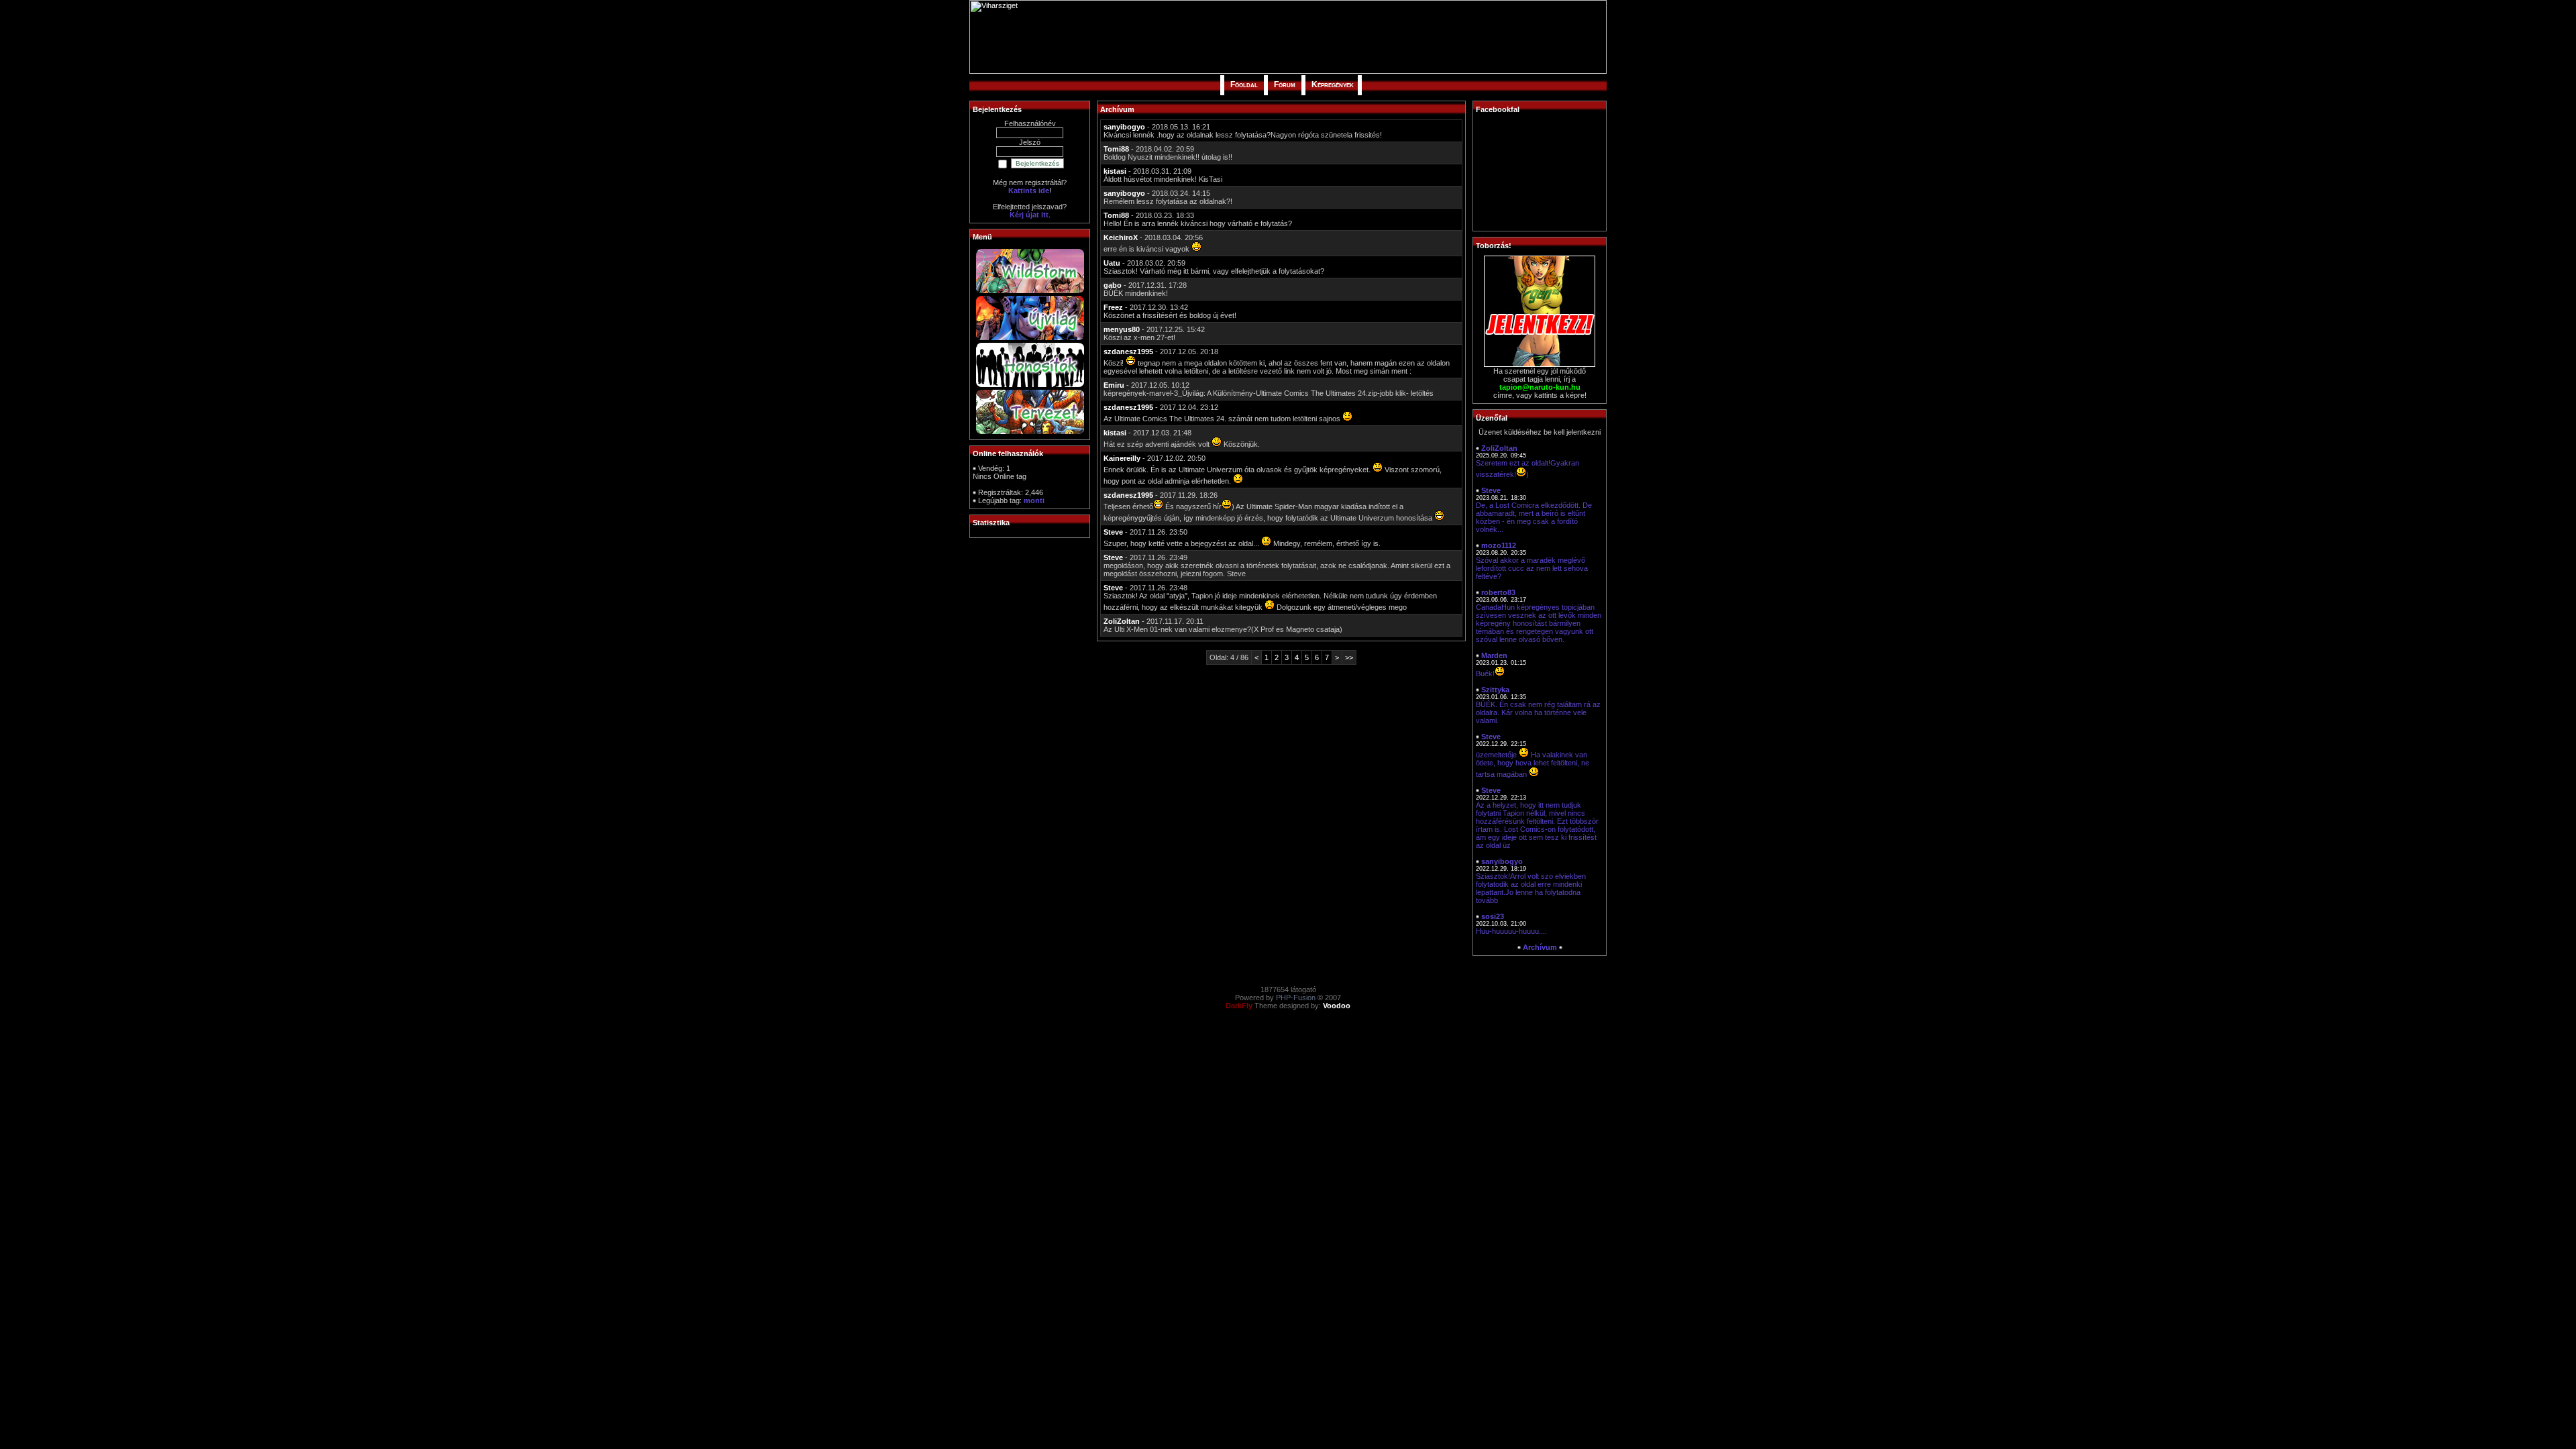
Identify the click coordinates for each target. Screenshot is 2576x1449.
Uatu (1112, 263)
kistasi (1115, 171)
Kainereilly (1122, 458)
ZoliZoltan (1122, 621)
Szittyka (1495, 690)
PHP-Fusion (1296, 998)
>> (1349, 657)
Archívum (1540, 947)
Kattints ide (1029, 191)
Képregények (1333, 85)
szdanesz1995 (1128, 352)
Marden (1494, 655)
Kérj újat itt (1029, 215)
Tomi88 (1116, 149)
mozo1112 (1499, 545)
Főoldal (1244, 85)
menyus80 (1122, 329)
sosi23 (1493, 916)
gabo (1113, 285)
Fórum (1285, 85)
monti (1034, 500)
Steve (1113, 532)
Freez (1113, 307)
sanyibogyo (1124, 127)
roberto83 (1498, 592)
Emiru (1114, 385)
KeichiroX (1121, 237)
